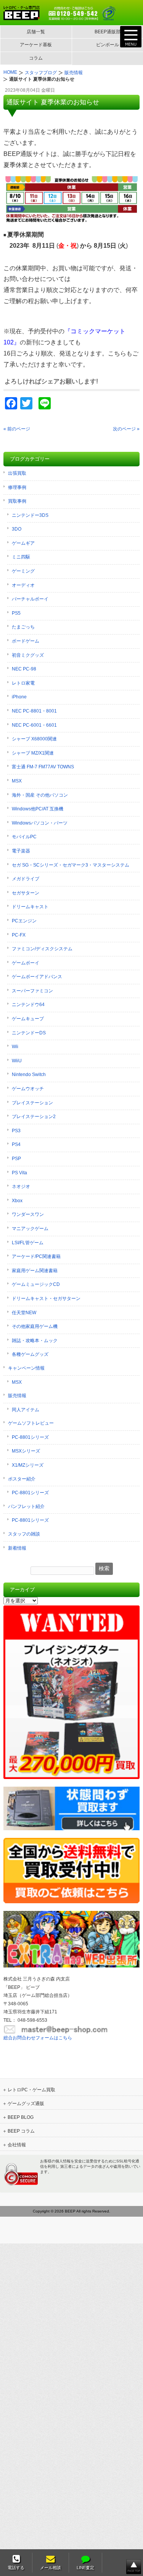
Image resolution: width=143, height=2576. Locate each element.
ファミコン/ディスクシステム (42, 949)
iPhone (19, 697)
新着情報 (17, 1548)
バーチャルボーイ (30, 599)
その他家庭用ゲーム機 (35, 1326)
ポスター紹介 (22, 1479)
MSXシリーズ (26, 1451)
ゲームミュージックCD (36, 1284)
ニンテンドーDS (29, 1033)
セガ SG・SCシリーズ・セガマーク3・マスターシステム (71, 865)
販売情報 (17, 1396)
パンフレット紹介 (26, 1506)
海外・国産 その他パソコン (40, 795)
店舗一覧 (36, 32)
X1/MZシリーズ (28, 1465)
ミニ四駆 (21, 557)
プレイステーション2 (34, 1117)
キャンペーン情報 (26, 1368)
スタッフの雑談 (24, 1534)
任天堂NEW (24, 1313)
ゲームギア (23, 543)
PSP (16, 1159)
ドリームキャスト (30, 907)
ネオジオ (21, 1187)
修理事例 (17, 487)
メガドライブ (26, 879)
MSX (17, 781)
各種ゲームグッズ (30, 1354)
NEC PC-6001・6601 (34, 725)
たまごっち (23, 627)
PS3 (16, 1131)
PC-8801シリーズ (30, 1437)
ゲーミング (23, 571)
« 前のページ (17, 429)
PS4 (16, 1144)
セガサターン (26, 893)
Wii (15, 1047)
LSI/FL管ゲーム (28, 1243)
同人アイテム (26, 1410)
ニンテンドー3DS (30, 515)
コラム (36, 58)
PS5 (16, 613)
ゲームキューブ (28, 1019)
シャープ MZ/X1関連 (33, 753)
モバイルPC (24, 837)
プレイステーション (32, 1103)
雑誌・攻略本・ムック (35, 1341)
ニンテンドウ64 (28, 1005)
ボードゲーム (26, 641)
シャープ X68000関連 (34, 739)
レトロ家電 (23, 683)
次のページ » (126, 429)
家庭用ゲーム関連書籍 (35, 1271)
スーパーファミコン (32, 991)
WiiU (17, 1061)
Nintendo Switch (29, 1075)
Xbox (17, 1201)
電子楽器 (21, 851)
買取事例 (17, 501)
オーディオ (23, 585)
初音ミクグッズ (28, 655)
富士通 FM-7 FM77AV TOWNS (43, 767)
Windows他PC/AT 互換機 (38, 809)
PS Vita (19, 1173)
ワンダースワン (28, 1214)
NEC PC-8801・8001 (34, 711)
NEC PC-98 (24, 669)
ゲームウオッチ (28, 1089)
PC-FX (19, 935)
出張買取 (17, 473)
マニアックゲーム (30, 1229)
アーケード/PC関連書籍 (36, 1256)
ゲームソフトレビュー (31, 1423)
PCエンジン (24, 921)
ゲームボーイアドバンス (37, 977)
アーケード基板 (36, 45)
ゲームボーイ (26, 963)
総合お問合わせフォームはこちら (38, 2038)
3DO (17, 529)
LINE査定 (85, 2568)
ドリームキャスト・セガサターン (46, 1299)
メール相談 (51, 2568)
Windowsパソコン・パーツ (40, 823)
